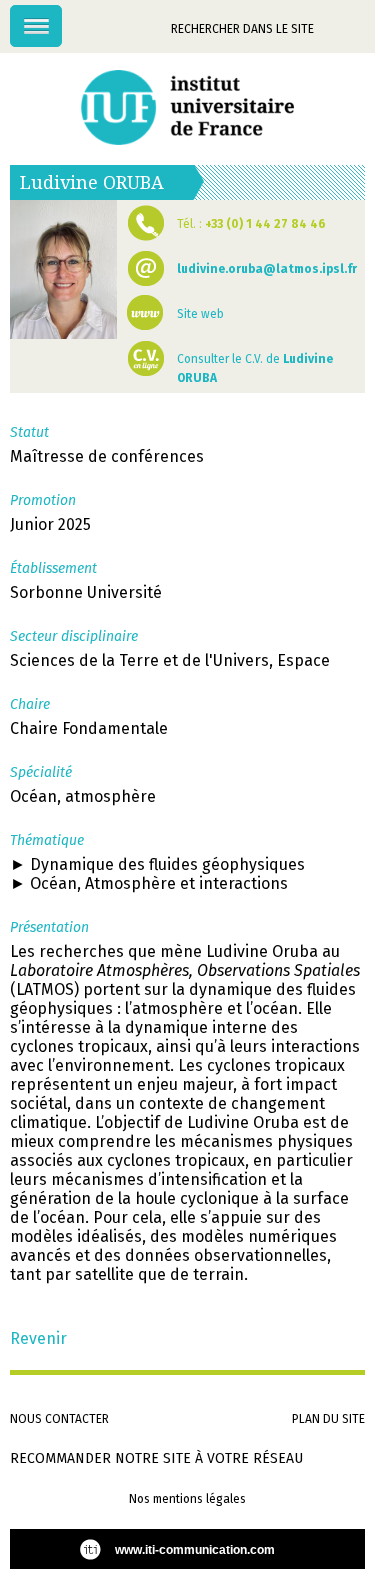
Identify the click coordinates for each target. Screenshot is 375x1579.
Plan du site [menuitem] (328, 1419)
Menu (61, 15)
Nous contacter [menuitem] (59, 1419)
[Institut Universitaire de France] (187, 107)
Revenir (38, 1338)
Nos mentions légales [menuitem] (187, 1499)
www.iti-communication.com (195, 1550)
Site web (200, 314)
